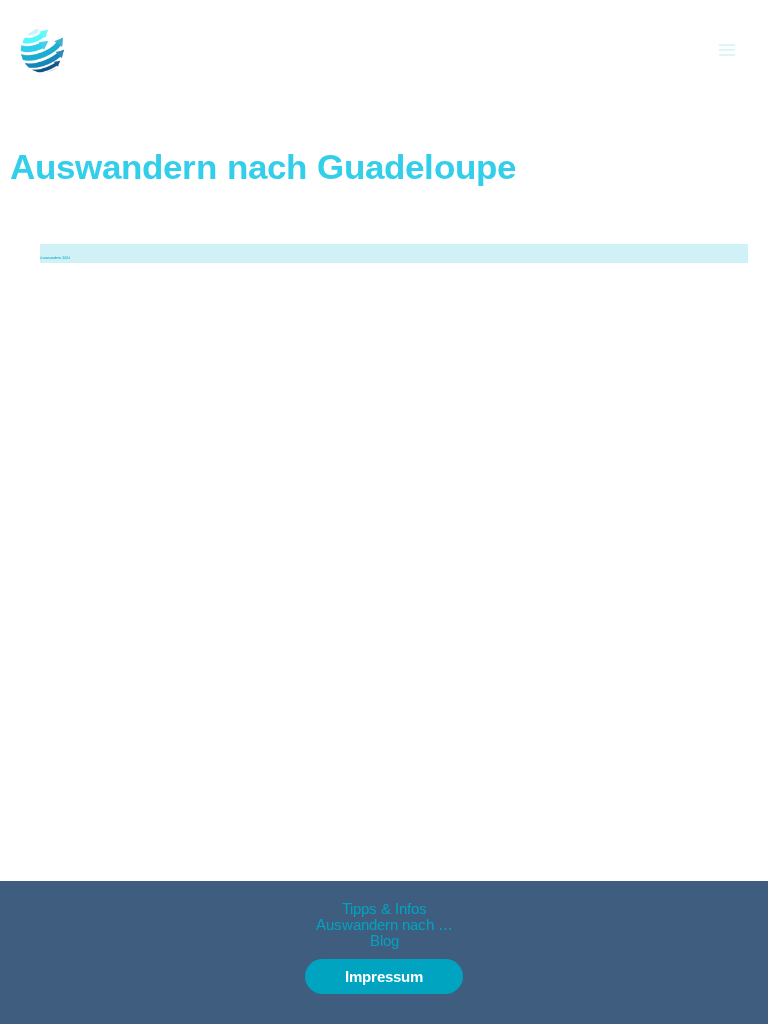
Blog (384, 941)
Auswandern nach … (384, 925)
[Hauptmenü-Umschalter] (727, 50)
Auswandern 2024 (55, 258)
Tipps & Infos (384, 909)
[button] (384, 976)
